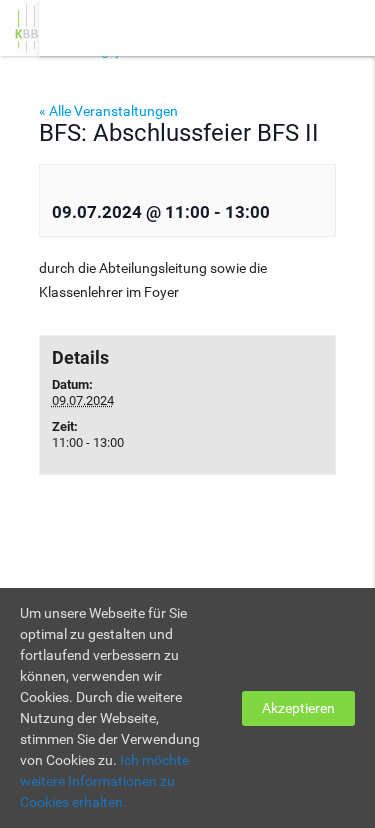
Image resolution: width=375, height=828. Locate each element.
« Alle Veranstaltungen (108, 111)
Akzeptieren (298, 708)
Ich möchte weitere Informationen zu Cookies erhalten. (104, 781)
